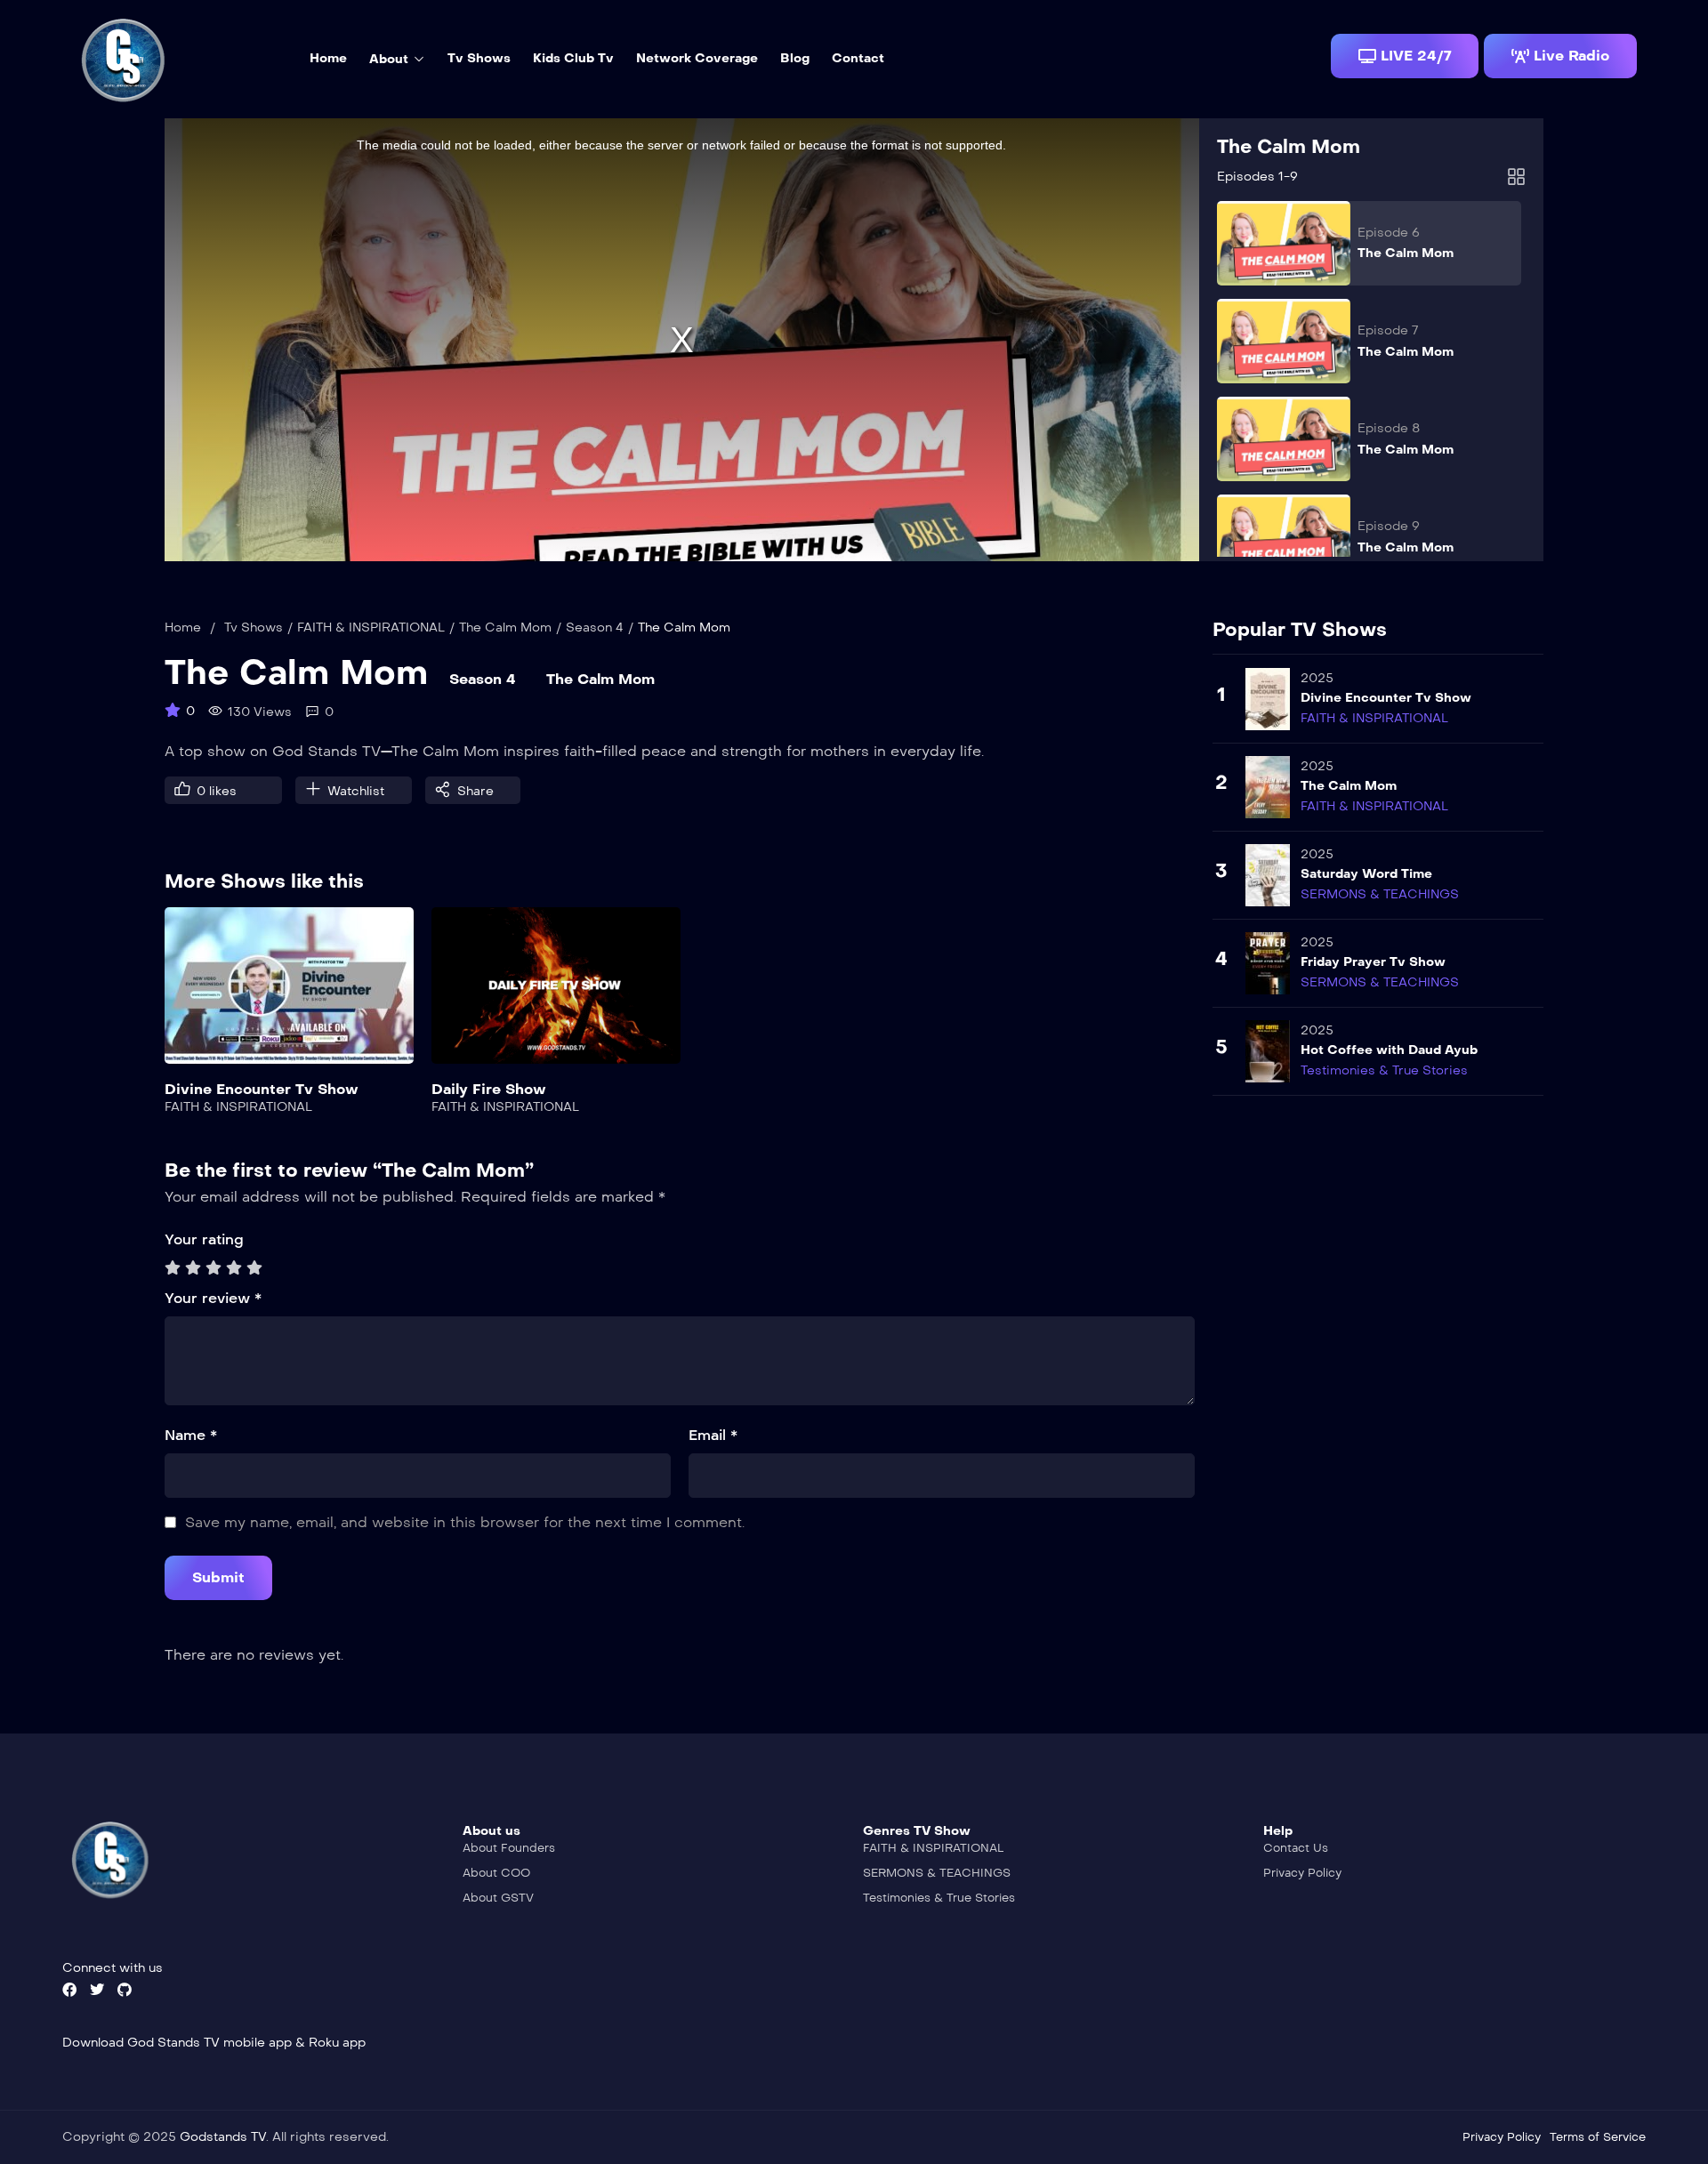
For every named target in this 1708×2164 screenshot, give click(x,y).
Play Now (290, 997)
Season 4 (595, 627)
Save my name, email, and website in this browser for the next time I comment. (465, 1522)
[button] (1405, 56)
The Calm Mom (1289, 147)
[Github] (125, 1990)
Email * (713, 1435)
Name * (191, 1435)
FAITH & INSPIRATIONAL (371, 627)
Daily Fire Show (489, 1089)
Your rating (204, 1239)
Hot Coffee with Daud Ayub (1389, 1050)
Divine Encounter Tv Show (262, 1089)
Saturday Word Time (1366, 874)
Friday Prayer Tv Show (1373, 962)
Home (183, 627)
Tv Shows (254, 627)
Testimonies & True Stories (1384, 1070)
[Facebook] (69, 1990)
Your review (213, 1298)
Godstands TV (223, 2137)
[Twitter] (97, 1990)
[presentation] (177, 1028)
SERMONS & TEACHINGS (1380, 894)
